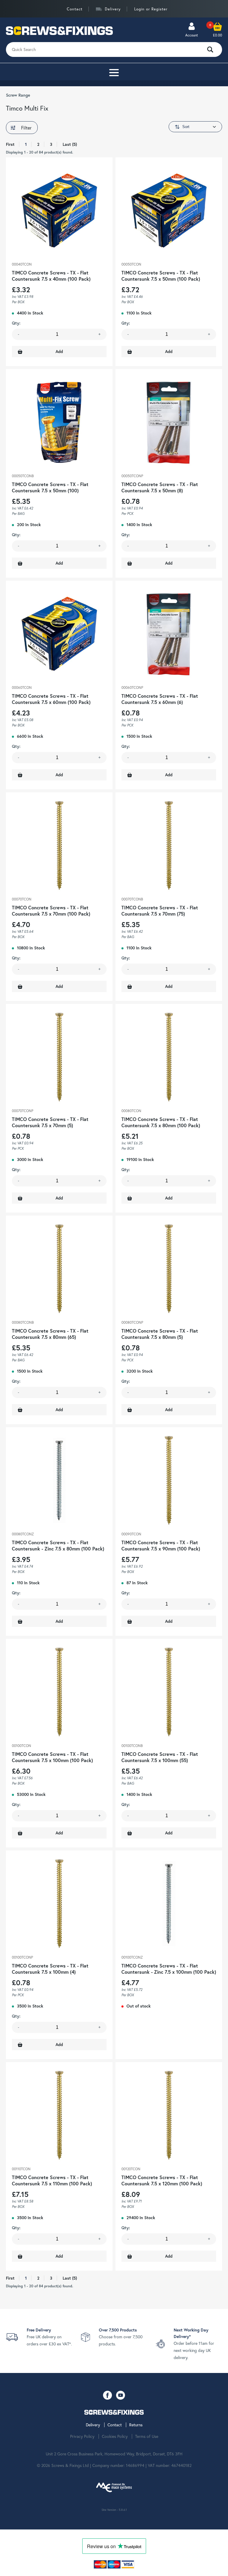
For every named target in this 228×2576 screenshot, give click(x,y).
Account (192, 35)
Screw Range (18, 95)
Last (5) (70, 144)
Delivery (113, 9)
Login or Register (151, 9)
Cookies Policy (115, 2436)
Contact (75, 9)
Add (59, 352)
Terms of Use (147, 2436)
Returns (136, 2425)
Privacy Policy (82, 2436)
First (10, 144)
